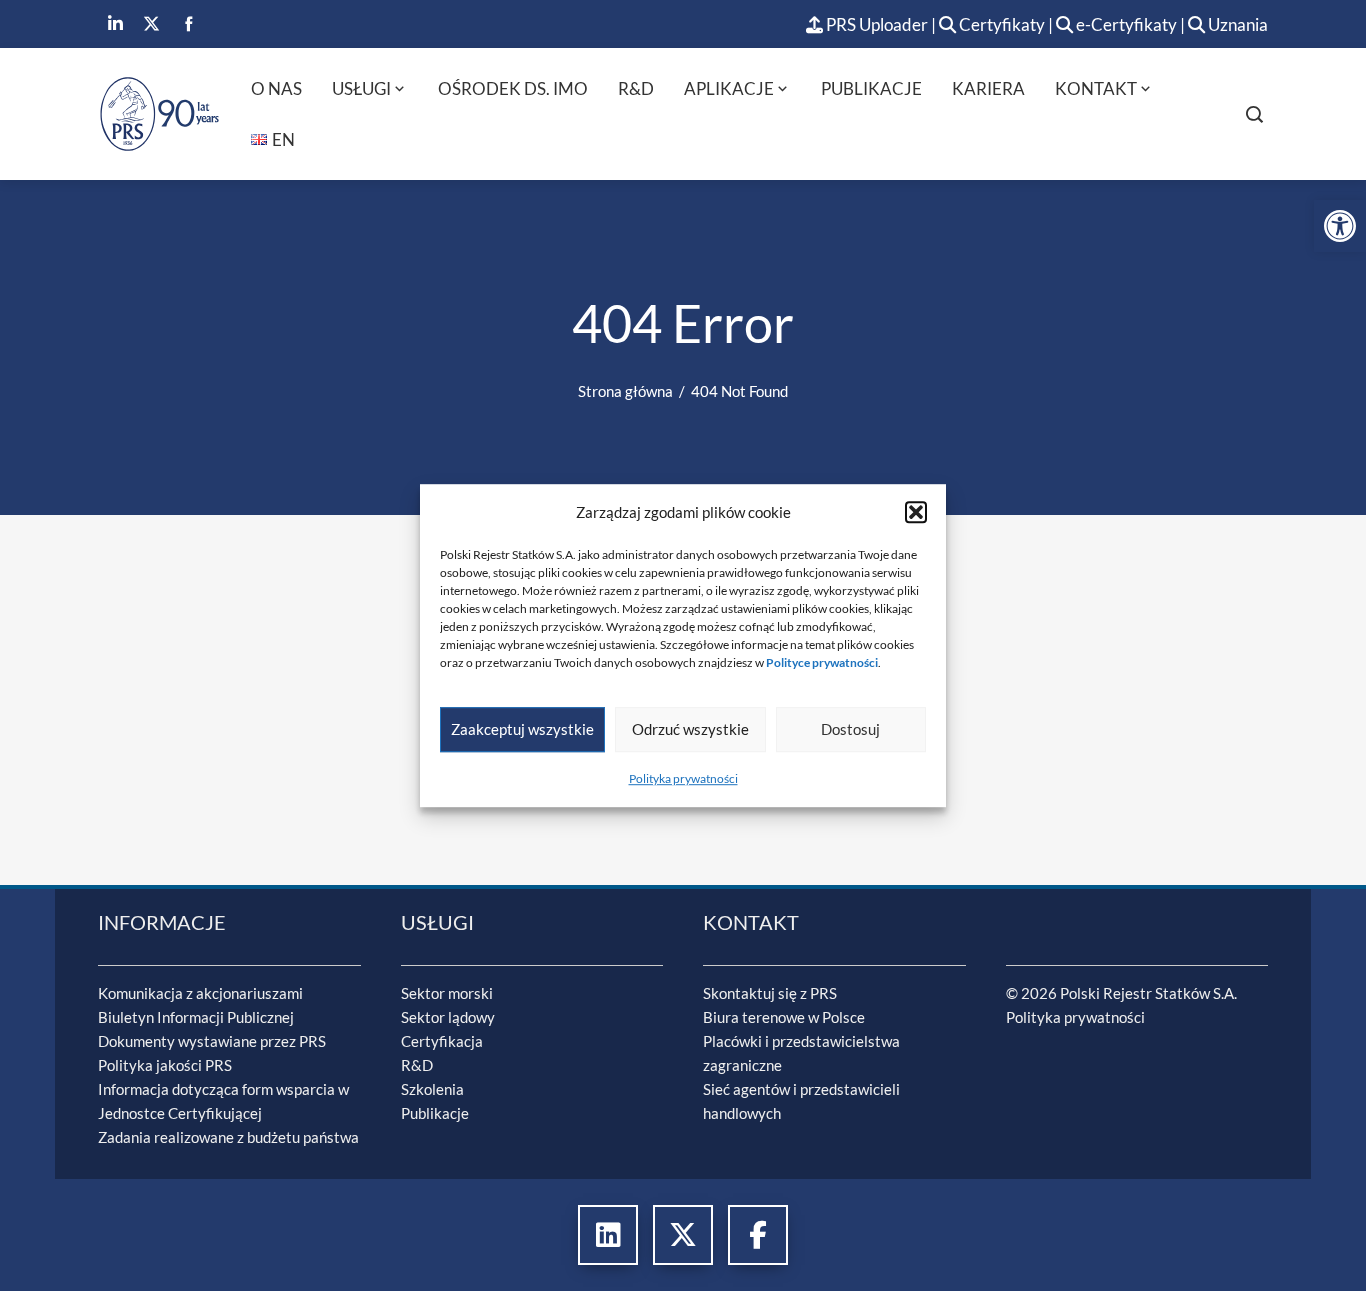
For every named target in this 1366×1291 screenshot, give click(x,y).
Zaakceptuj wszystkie (522, 729)
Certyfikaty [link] (1002, 24)
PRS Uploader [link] (875, 24)
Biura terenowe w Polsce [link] (784, 1017)
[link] (1340, 226)
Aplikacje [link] (729, 88)
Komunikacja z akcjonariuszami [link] (200, 993)
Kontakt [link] (1096, 88)
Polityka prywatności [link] (683, 778)
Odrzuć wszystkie (690, 729)
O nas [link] (276, 88)
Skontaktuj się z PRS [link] (770, 993)
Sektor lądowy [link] (448, 1017)
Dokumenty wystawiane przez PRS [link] (212, 1041)
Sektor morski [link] (447, 993)
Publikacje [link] (871, 88)
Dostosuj (850, 729)
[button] (916, 512)
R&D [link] (636, 88)
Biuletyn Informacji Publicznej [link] (196, 1017)
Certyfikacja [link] (442, 1041)
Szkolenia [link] (432, 1089)
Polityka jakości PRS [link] (165, 1065)
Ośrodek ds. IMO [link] (513, 88)
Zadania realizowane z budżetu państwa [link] (228, 1137)
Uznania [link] (1236, 24)
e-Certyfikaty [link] (1125, 24)
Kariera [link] (988, 88)
